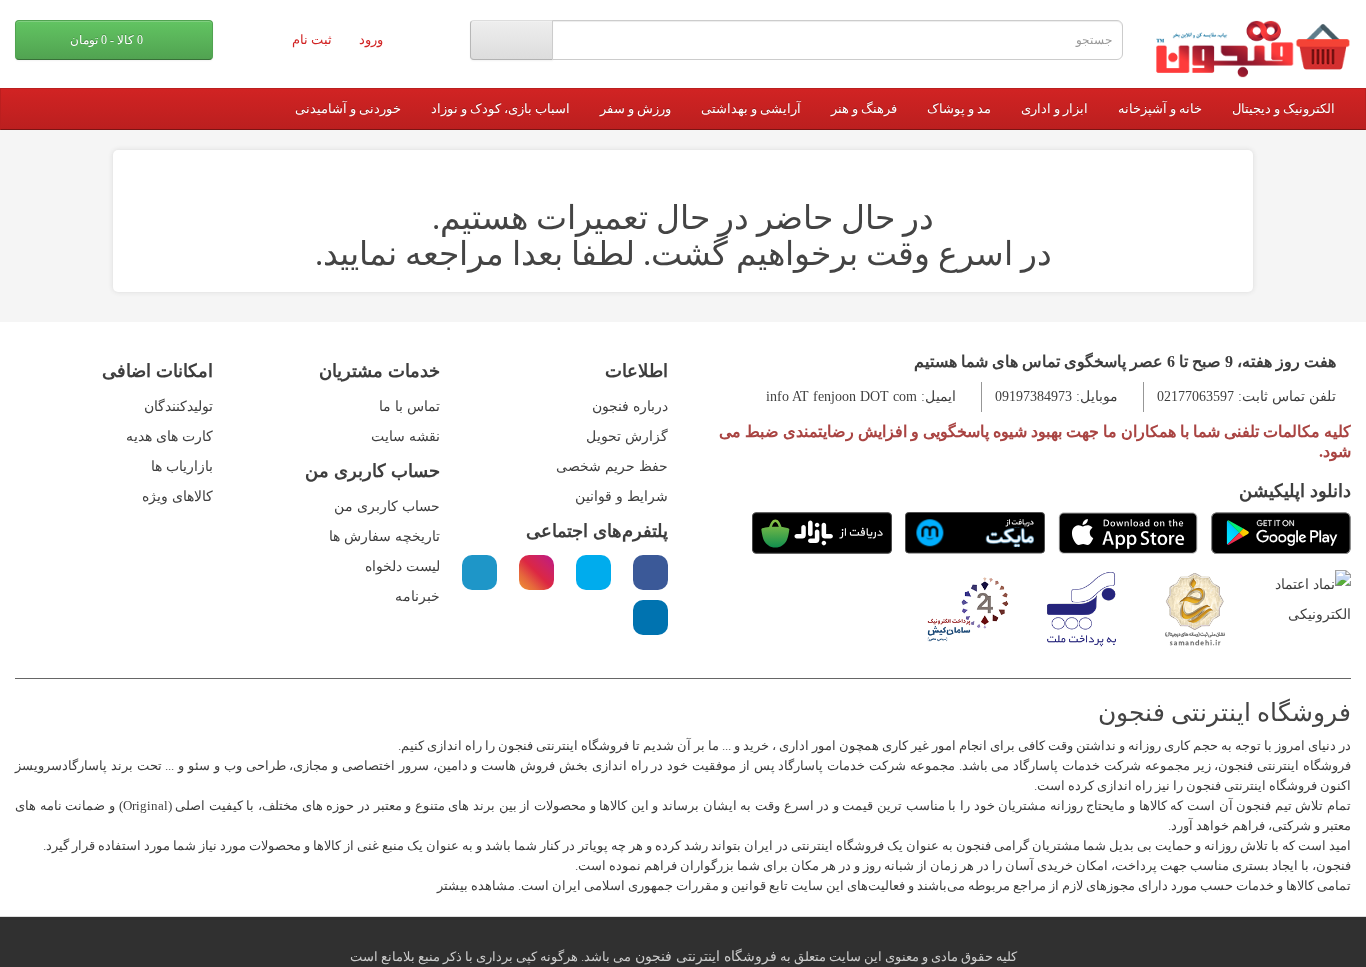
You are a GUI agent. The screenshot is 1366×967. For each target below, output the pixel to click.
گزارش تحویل (627, 436)
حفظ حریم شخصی (612, 466)
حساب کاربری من (387, 506)
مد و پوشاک (959, 108)
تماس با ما (409, 406)
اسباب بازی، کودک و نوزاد (500, 108)
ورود (372, 39)
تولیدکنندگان (178, 406)
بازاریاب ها (182, 466)
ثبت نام (313, 39)
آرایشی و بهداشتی (751, 108)
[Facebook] (650, 572)
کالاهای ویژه (177, 496)
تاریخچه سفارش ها (384, 536)
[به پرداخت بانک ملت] (1082, 607)
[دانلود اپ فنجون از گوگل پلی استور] (1281, 533)
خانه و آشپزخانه (1160, 108)
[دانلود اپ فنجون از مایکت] (975, 533)
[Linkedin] (650, 617)
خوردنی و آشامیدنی (348, 108)
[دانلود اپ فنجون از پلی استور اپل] (1128, 533)
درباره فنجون (630, 406)
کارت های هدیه (169, 436)
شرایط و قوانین (621, 496)
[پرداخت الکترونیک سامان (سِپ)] (968, 607)
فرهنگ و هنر (864, 108)
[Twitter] (593, 572)
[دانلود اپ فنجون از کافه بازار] (822, 533)
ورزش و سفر (635, 108)
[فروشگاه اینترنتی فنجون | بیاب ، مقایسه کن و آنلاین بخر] (1252, 49)
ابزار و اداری (1054, 108)
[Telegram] (479, 572)
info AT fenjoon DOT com (841, 396)
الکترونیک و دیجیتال (1283, 108)
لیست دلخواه (402, 566)
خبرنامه (417, 596)
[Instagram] (536, 572)
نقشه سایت (405, 436)
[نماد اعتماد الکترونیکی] (1309, 598)
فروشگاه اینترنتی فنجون (704, 956)
